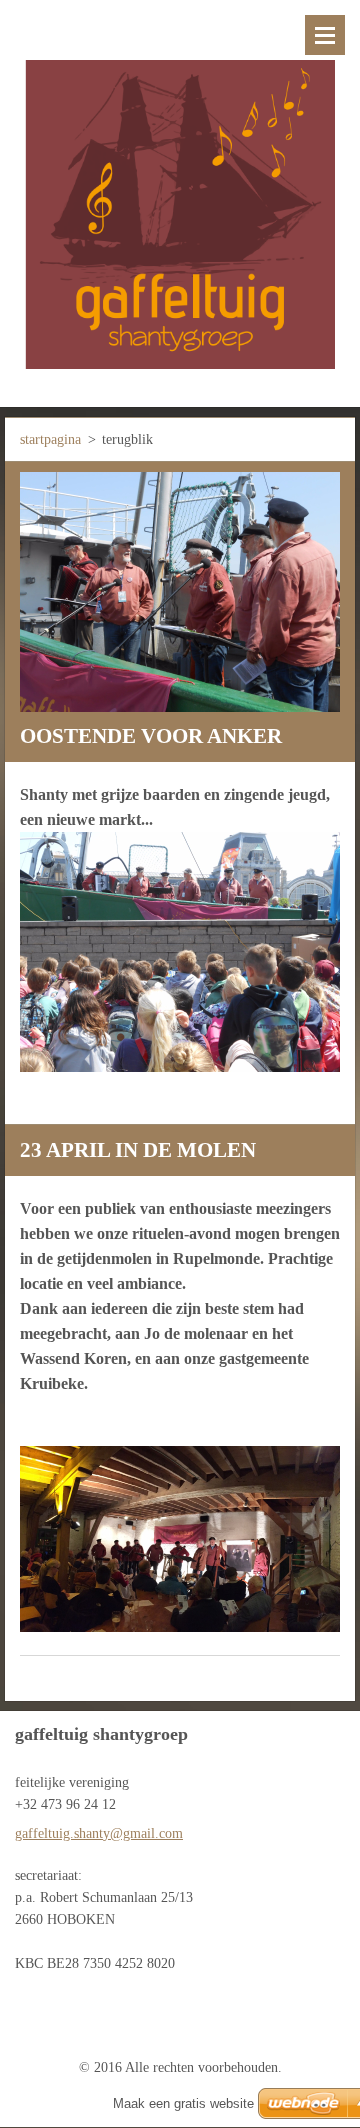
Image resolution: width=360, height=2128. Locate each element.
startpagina (50, 439)
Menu (325, 35)
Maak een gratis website (183, 2103)
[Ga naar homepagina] (180, 191)
